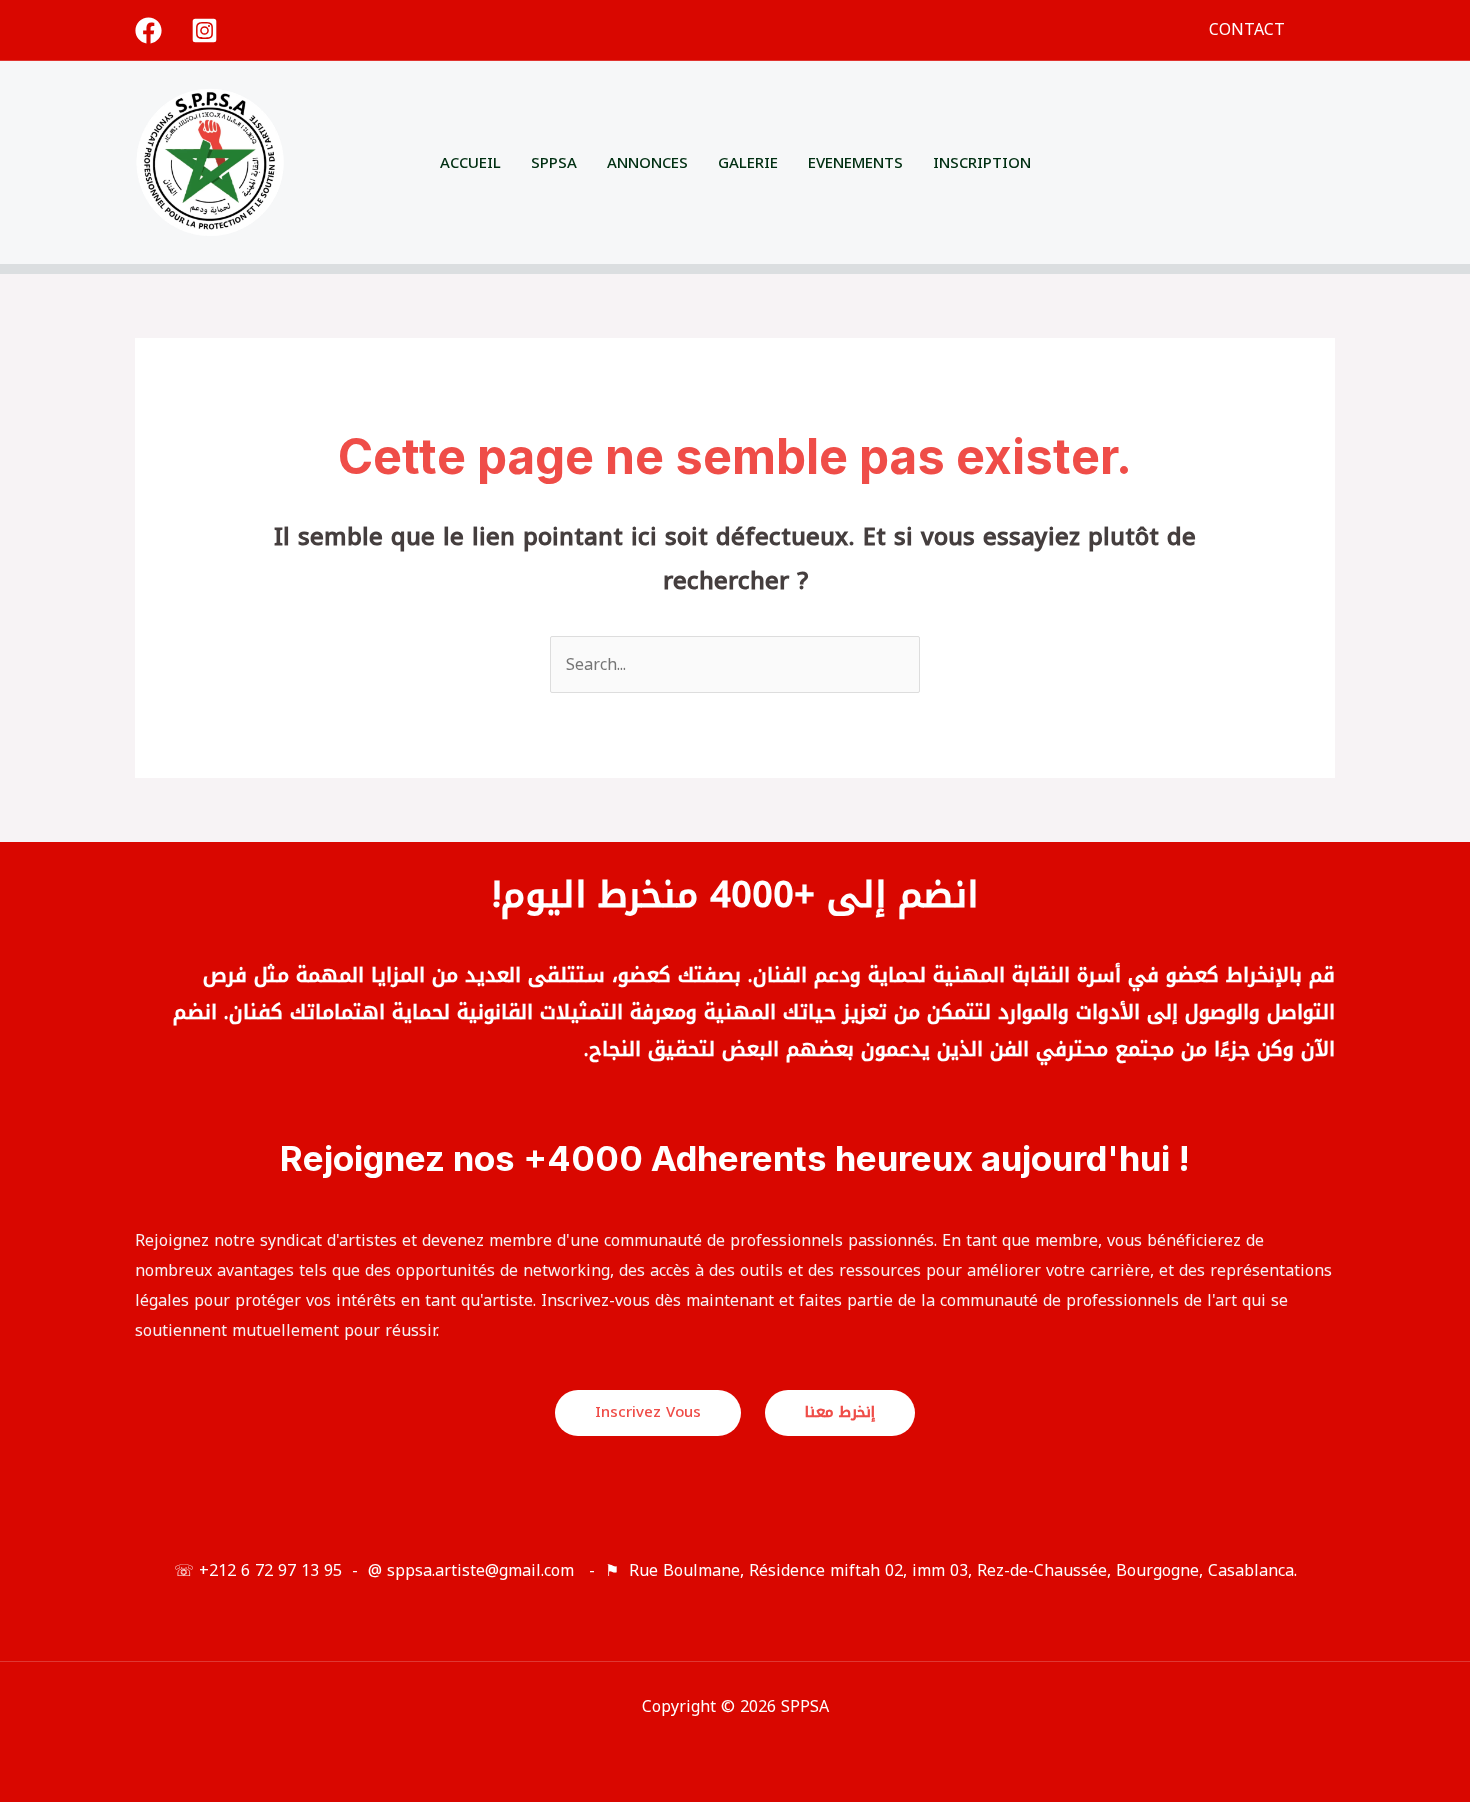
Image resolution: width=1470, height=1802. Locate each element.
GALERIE (748, 163)
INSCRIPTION (982, 163)
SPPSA (554, 163)
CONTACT (1247, 29)
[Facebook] (148, 30)
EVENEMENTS (855, 163)
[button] (1328, 30)
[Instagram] (204, 30)
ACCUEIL (470, 163)
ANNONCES (647, 163)
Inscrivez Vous (648, 1412)
